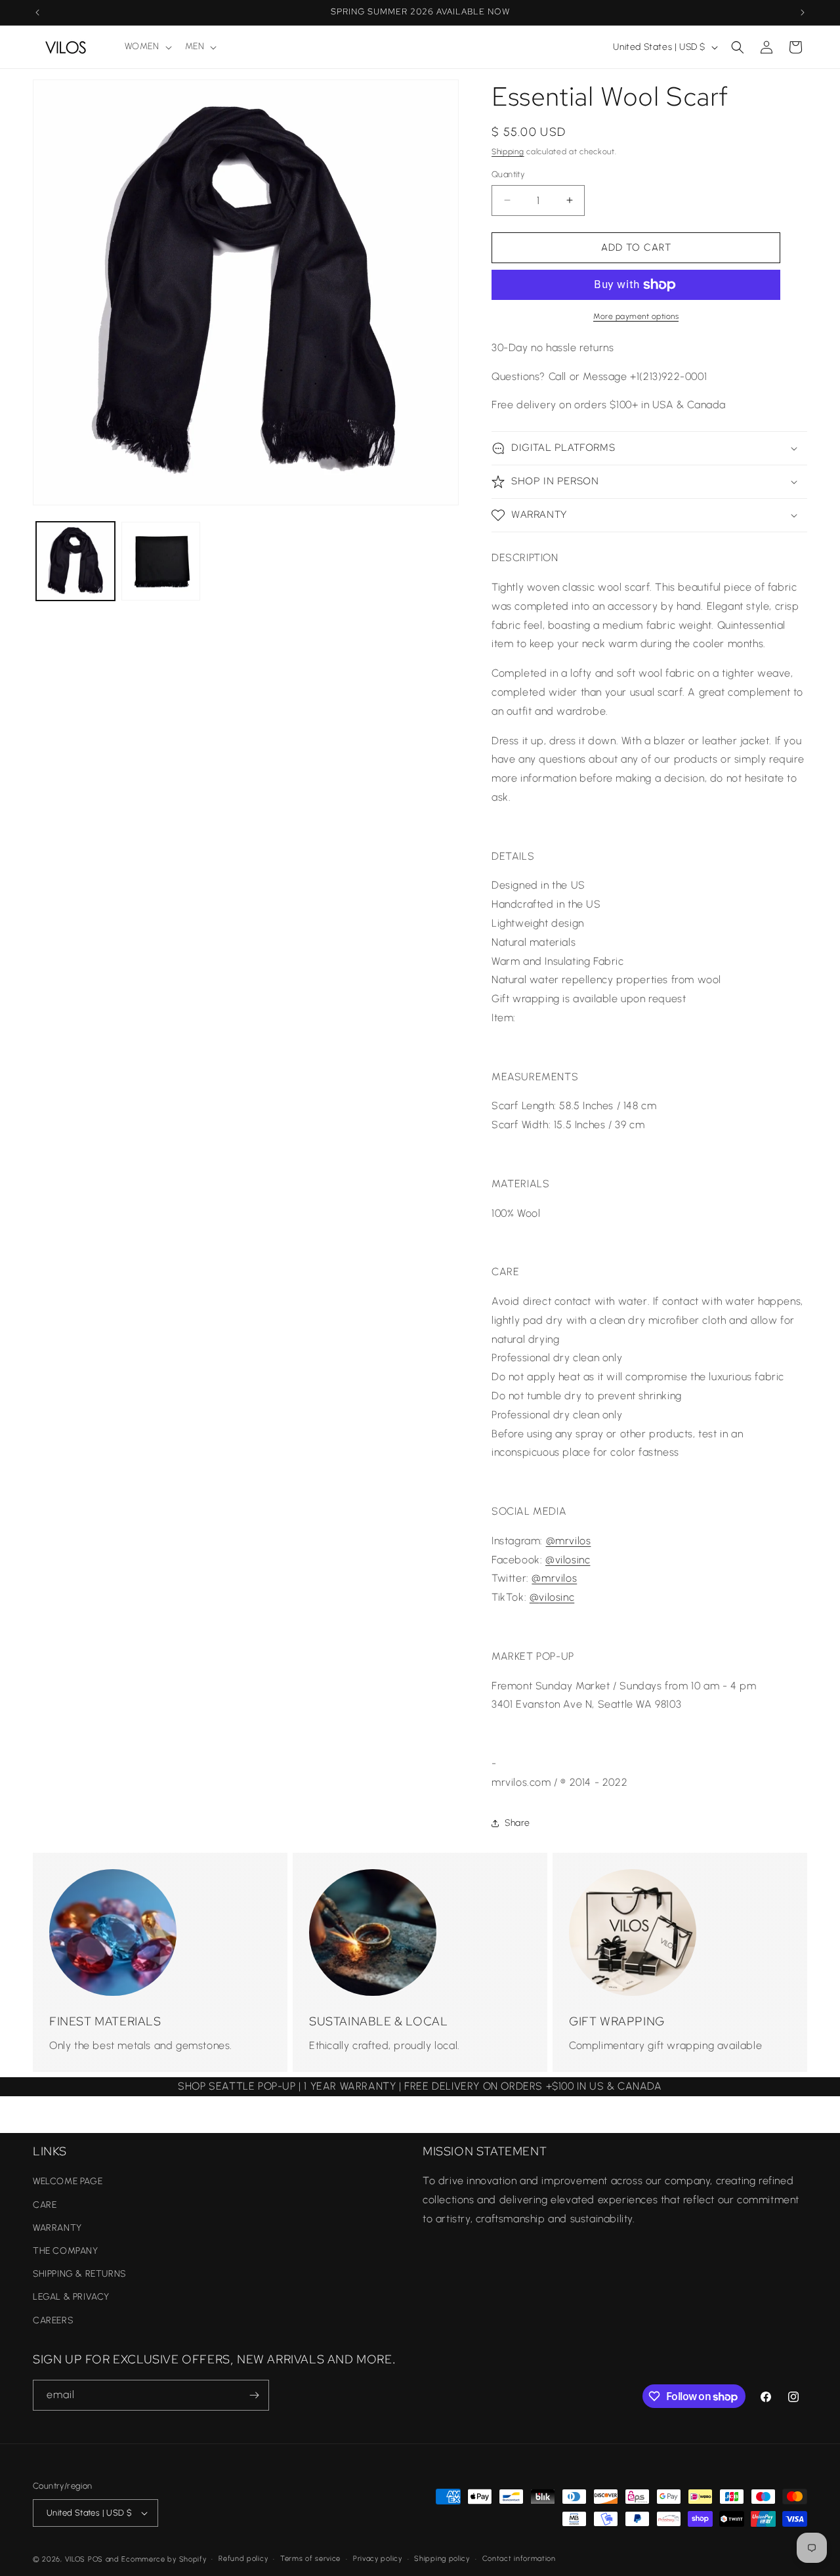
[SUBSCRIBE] (254, 2395)
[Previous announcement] (37, 12)
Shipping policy (442, 2559)
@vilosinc (568, 1560)
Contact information (519, 2559)
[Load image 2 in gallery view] (161, 561)
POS (95, 2559)
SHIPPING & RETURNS (79, 2274)
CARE (45, 2205)
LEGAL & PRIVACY (71, 2297)
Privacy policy (378, 2559)
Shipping (508, 152)
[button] (147, 47)
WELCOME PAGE (68, 2181)
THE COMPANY (66, 2251)
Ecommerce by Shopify (164, 2559)
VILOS (75, 2559)
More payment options (636, 316)
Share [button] (517, 1823)
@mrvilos (569, 1541)
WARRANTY (57, 2228)
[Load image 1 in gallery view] (75, 561)
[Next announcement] (803, 12)
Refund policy (243, 2559)
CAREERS (53, 2320)
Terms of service (310, 2559)
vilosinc (556, 1597)
